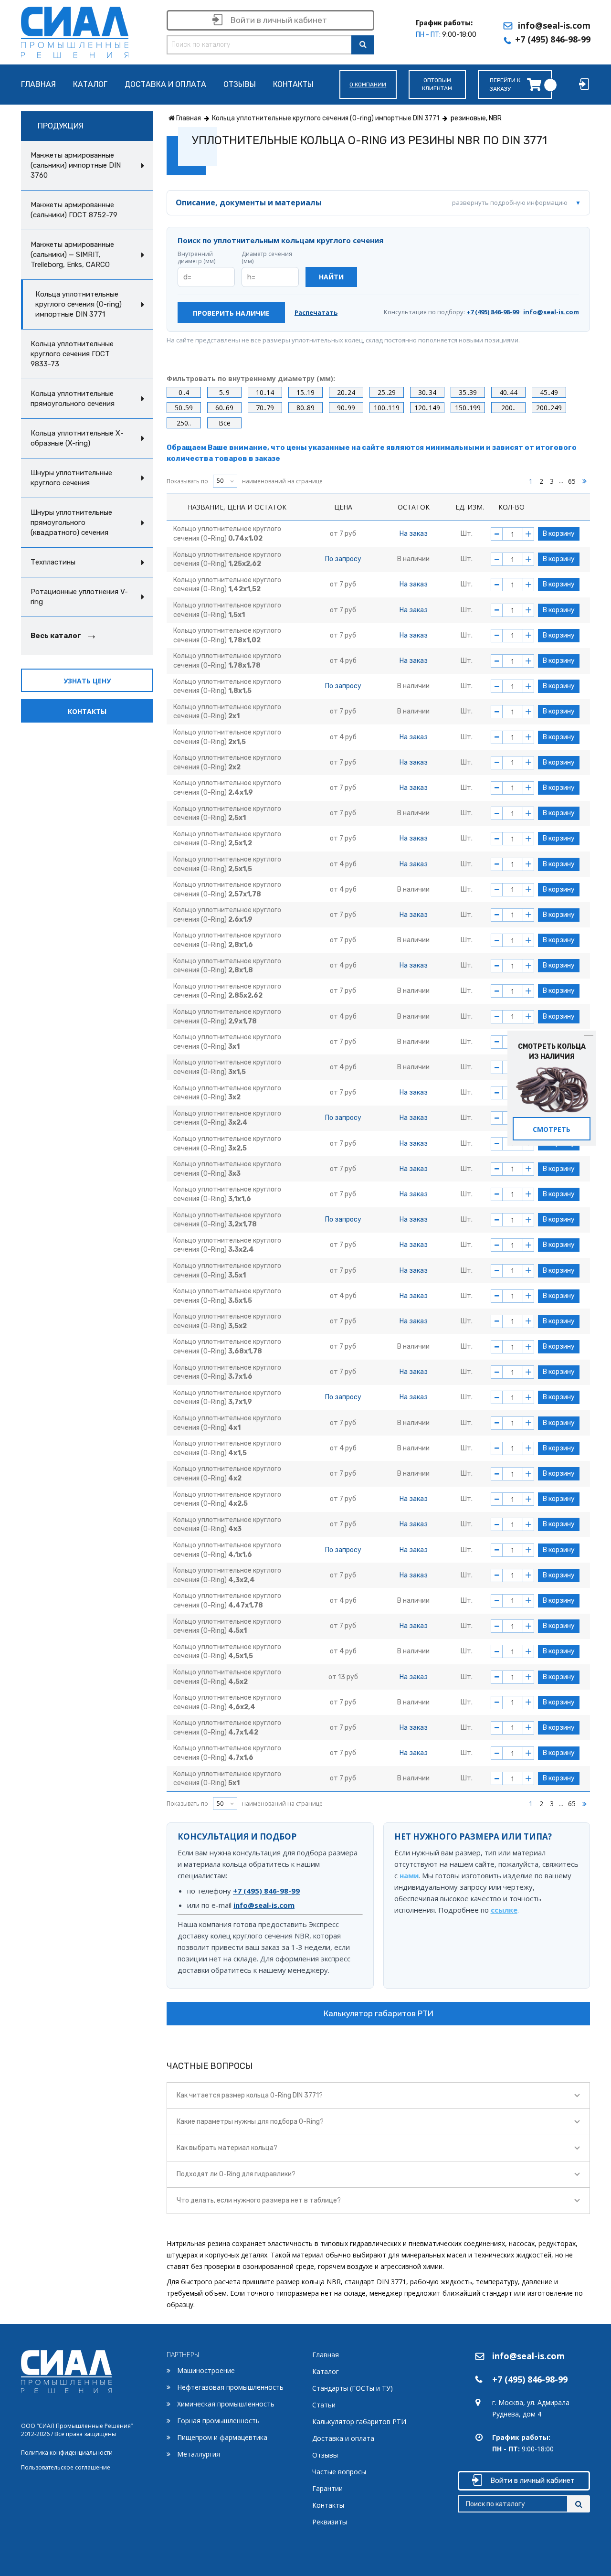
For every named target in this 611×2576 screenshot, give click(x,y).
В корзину (559, 534)
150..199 (468, 408)
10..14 (265, 392)
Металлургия (199, 2454)
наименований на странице (245, 481)
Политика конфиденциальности (67, 2453)
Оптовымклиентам (437, 84)
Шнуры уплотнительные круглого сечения (71, 478)
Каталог (90, 85)
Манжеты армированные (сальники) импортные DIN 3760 (76, 165)
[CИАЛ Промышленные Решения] (75, 30)
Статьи (324, 2405)
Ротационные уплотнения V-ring (79, 597)
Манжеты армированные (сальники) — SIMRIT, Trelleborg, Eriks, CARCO (72, 255)
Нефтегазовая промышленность (230, 2387)
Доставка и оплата (165, 85)
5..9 (224, 392)
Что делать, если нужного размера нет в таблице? (259, 2200)
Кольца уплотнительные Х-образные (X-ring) (77, 438)
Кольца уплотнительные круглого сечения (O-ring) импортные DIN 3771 (79, 304)
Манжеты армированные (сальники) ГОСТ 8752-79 (74, 210)
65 (572, 481)
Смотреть (552, 1129)
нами (409, 1875)
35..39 (468, 392)
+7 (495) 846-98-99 (553, 39)
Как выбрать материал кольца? (227, 2148)
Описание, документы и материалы (372, 202)
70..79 (265, 408)
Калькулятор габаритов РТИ (379, 2013)
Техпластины (53, 562)
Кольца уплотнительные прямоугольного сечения (73, 399)
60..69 (224, 408)
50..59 (184, 408)
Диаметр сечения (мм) (267, 258)
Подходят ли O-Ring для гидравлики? (236, 2174)
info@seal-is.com (554, 25)
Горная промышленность (218, 2421)
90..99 (346, 408)
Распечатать (316, 313)
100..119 (387, 408)
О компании (368, 85)
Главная (38, 85)
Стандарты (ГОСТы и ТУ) (353, 2388)
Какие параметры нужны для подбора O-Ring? (250, 2122)
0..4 (184, 392)
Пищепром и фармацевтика (222, 2437)
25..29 (387, 392)
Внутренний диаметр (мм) (196, 258)
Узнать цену (87, 681)
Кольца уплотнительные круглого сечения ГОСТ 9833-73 (72, 354)
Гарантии (327, 2488)
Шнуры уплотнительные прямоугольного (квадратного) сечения (71, 522)
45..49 (549, 392)
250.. (184, 423)
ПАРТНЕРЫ (183, 2355)
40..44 (508, 392)
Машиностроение (206, 2370)
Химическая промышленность (226, 2404)
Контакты (293, 85)
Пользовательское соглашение (66, 2467)
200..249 (549, 408)
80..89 (305, 408)
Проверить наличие (231, 313)
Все (225, 423)
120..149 (427, 408)
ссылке (504, 1910)
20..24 (346, 392)
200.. (508, 408)
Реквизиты (330, 2522)
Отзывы (240, 85)
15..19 (305, 392)
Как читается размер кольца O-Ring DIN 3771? (250, 2095)
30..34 (427, 392)
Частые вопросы (339, 2472)
